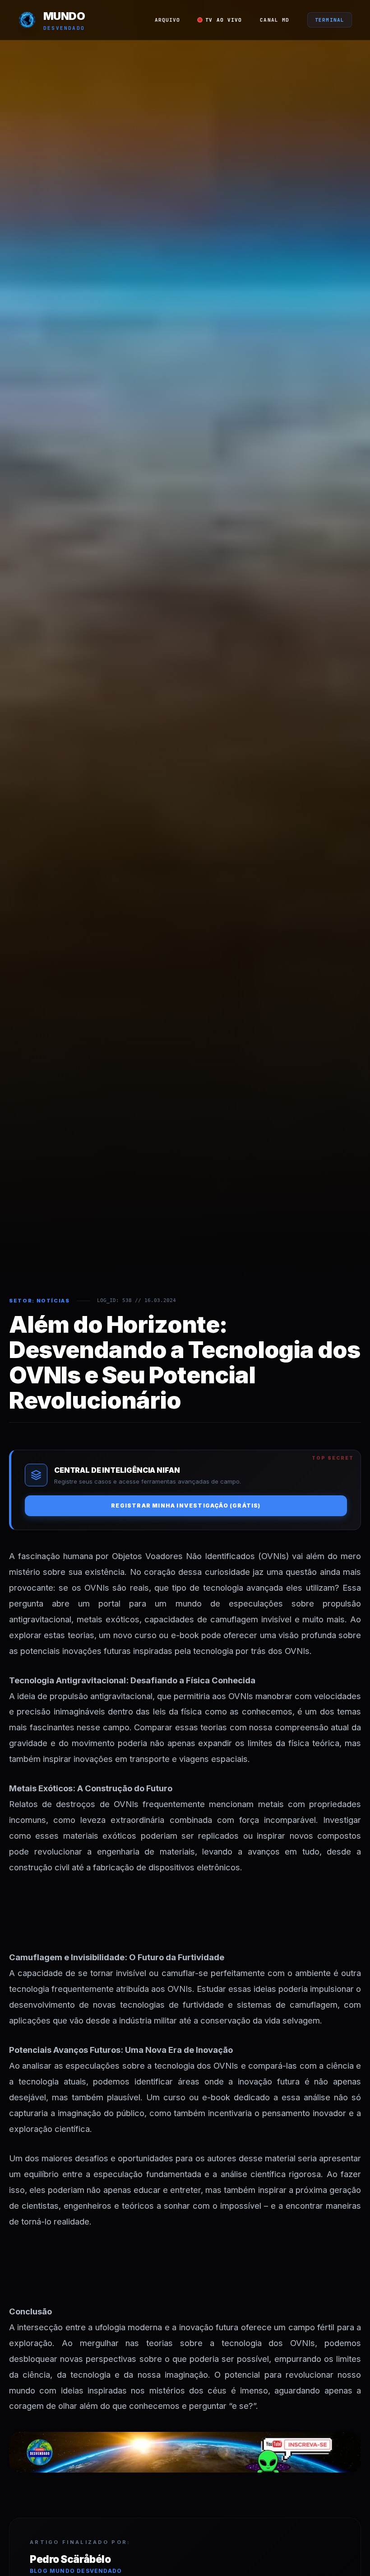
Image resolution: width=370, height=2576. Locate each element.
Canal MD (275, 20)
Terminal (330, 20)
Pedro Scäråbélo (70, 2559)
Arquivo (168, 20)
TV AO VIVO (224, 20)
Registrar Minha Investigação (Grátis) (186, 1506)
